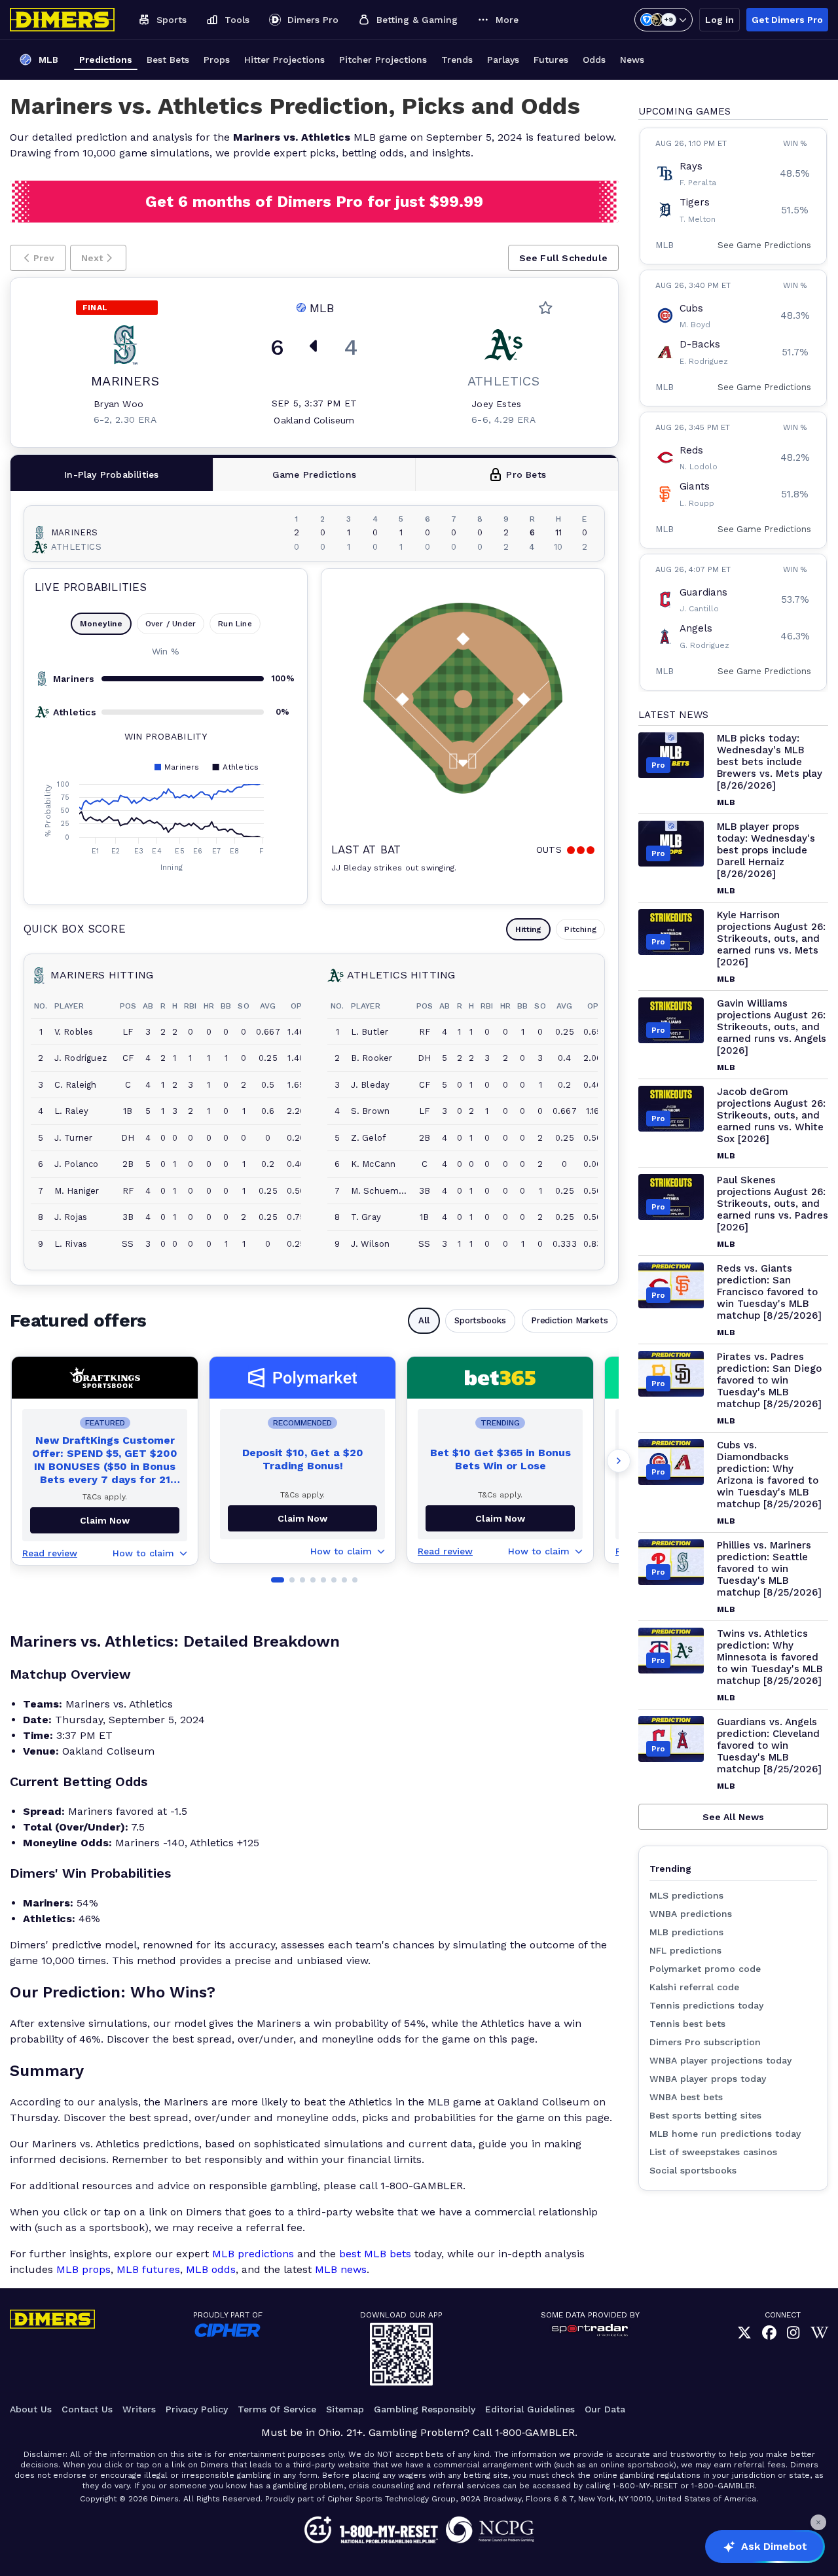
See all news (733, 1817)
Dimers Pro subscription (705, 2042)
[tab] (112, 474)
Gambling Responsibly (425, 2409)
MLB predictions (253, 2254)
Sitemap (345, 2409)
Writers (139, 2409)
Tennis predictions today (706, 2005)
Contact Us (87, 2409)
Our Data (605, 2409)
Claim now (105, 1520)
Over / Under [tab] (171, 624)
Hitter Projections (284, 60)
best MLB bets (375, 2254)
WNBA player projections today (720, 2060)
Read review (50, 1553)
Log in (720, 20)
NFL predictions (685, 1950)
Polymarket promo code (705, 1969)
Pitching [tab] (580, 929)
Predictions (106, 60)
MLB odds (211, 2269)
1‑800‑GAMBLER (535, 2432)
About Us (31, 2409)
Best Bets (168, 60)
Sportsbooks (480, 1320)
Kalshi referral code (694, 1987)
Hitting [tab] (528, 929)
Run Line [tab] (235, 624)
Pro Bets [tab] (526, 474)
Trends (457, 60)
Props (217, 60)
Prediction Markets (570, 1320)
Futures (551, 60)
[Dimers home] (62, 20)
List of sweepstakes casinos (713, 2152)
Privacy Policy (197, 2409)
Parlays (503, 60)
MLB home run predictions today (725, 2134)
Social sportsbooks (693, 2170)
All (424, 1320)
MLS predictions (686, 1895)
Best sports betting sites (705, 2115)
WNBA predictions (691, 1914)
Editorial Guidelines (530, 2409)
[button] (38, 258)
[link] (744, 2334)
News (632, 60)
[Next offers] (619, 1461)
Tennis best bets (687, 2024)
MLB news (341, 2269)
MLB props (83, 2269)
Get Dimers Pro (787, 20)
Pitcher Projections (383, 60)
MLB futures (148, 2269)
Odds (594, 60)
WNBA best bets (686, 2097)
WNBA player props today (708, 2079)
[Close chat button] (818, 2522)
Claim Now (302, 1518)
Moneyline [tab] (101, 624)
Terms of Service (277, 2409)
